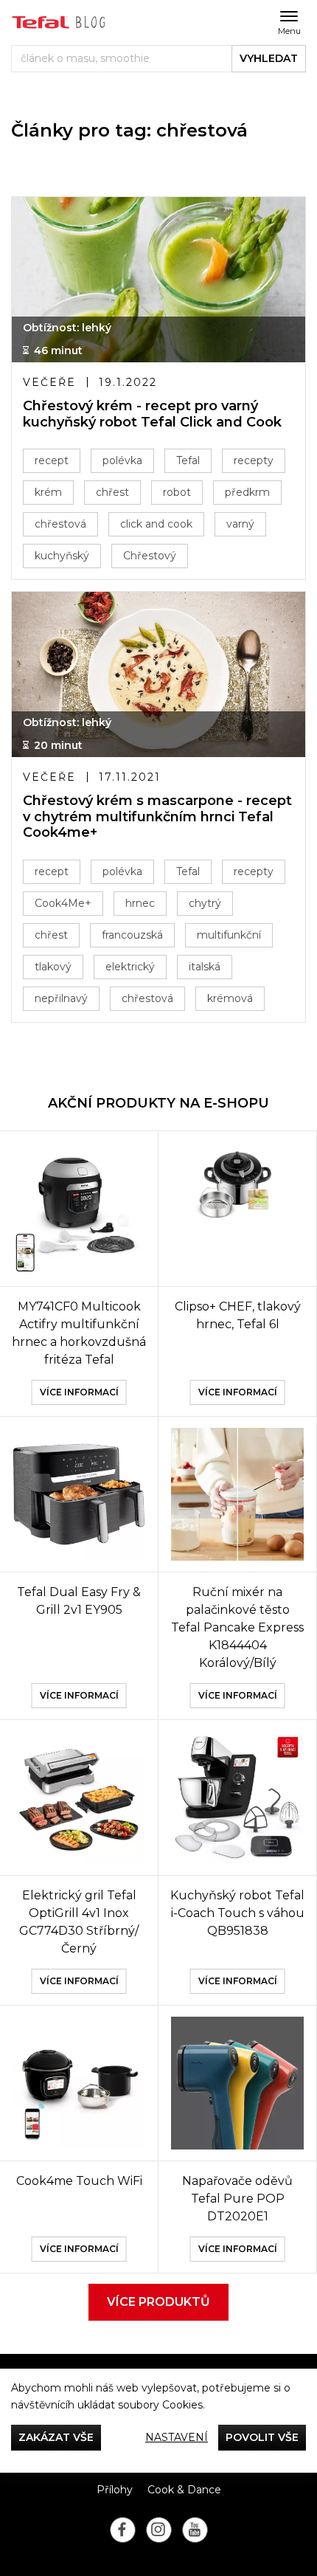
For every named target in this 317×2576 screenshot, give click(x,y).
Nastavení (177, 2437)
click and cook (156, 524)
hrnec (140, 903)
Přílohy (115, 2490)
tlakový (53, 967)
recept (52, 460)
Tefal (188, 460)
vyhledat (269, 58)
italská (205, 967)
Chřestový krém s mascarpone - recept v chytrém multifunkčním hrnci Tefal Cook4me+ (157, 817)
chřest (112, 492)
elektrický (130, 967)
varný (240, 524)
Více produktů (158, 2302)
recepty (254, 460)
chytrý (205, 903)
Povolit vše (262, 2437)
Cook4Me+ (63, 903)
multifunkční (229, 935)
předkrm (247, 492)
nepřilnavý (61, 998)
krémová (230, 998)
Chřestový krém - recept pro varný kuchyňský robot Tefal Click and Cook (152, 414)
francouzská (132, 935)
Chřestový (150, 556)
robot (177, 492)
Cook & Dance (184, 2490)
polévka (122, 460)
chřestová (60, 524)
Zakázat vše (56, 2437)
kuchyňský (62, 556)
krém (48, 492)
